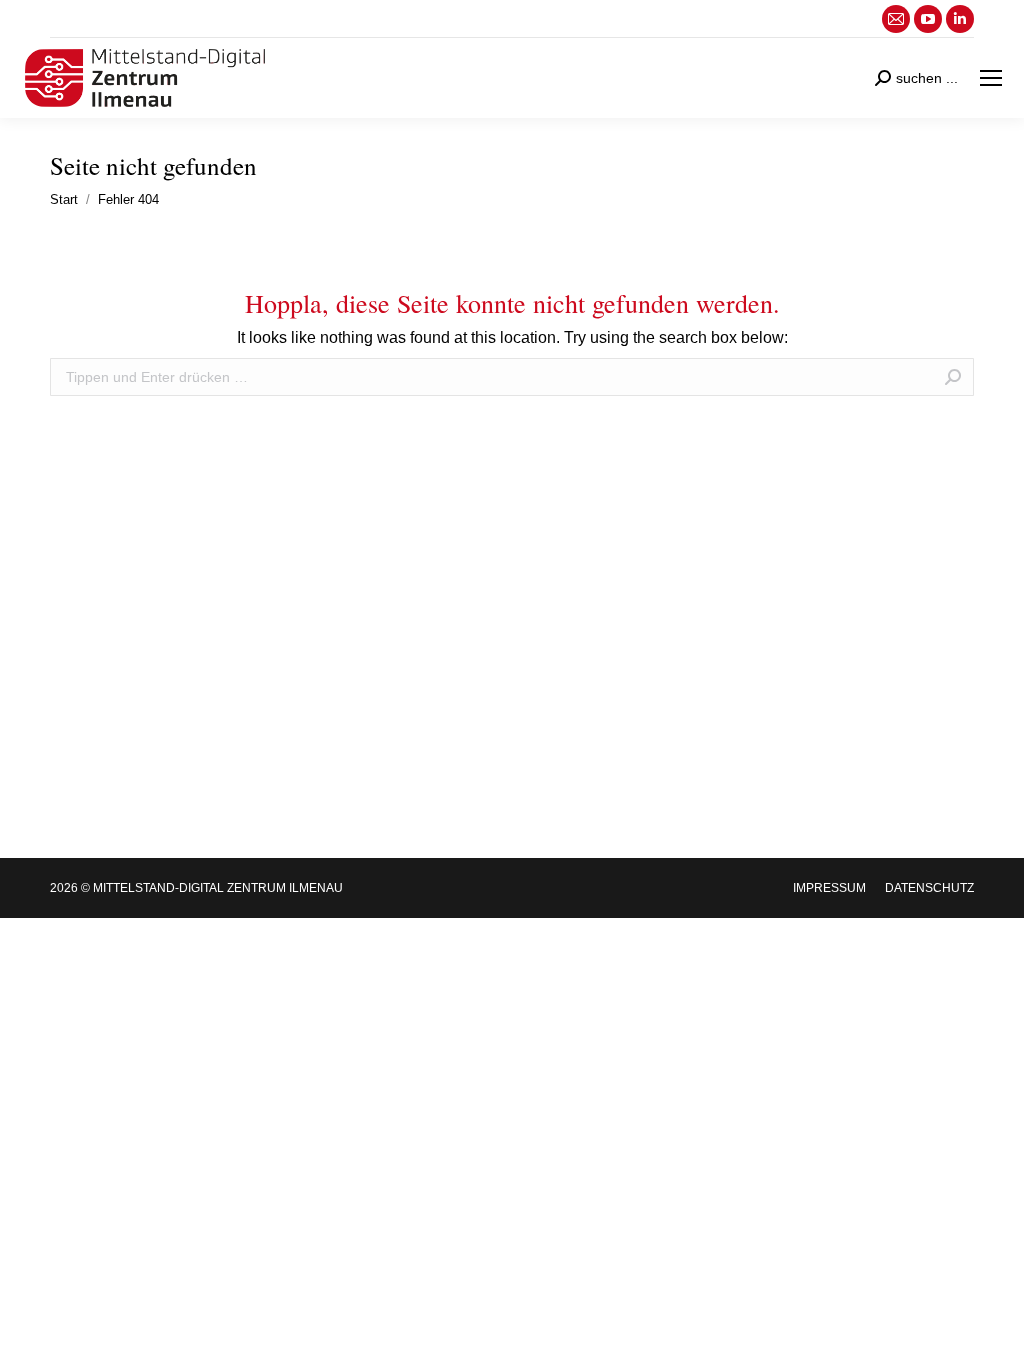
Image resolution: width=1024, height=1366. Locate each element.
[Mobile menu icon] (991, 78)
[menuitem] (829, 888)
